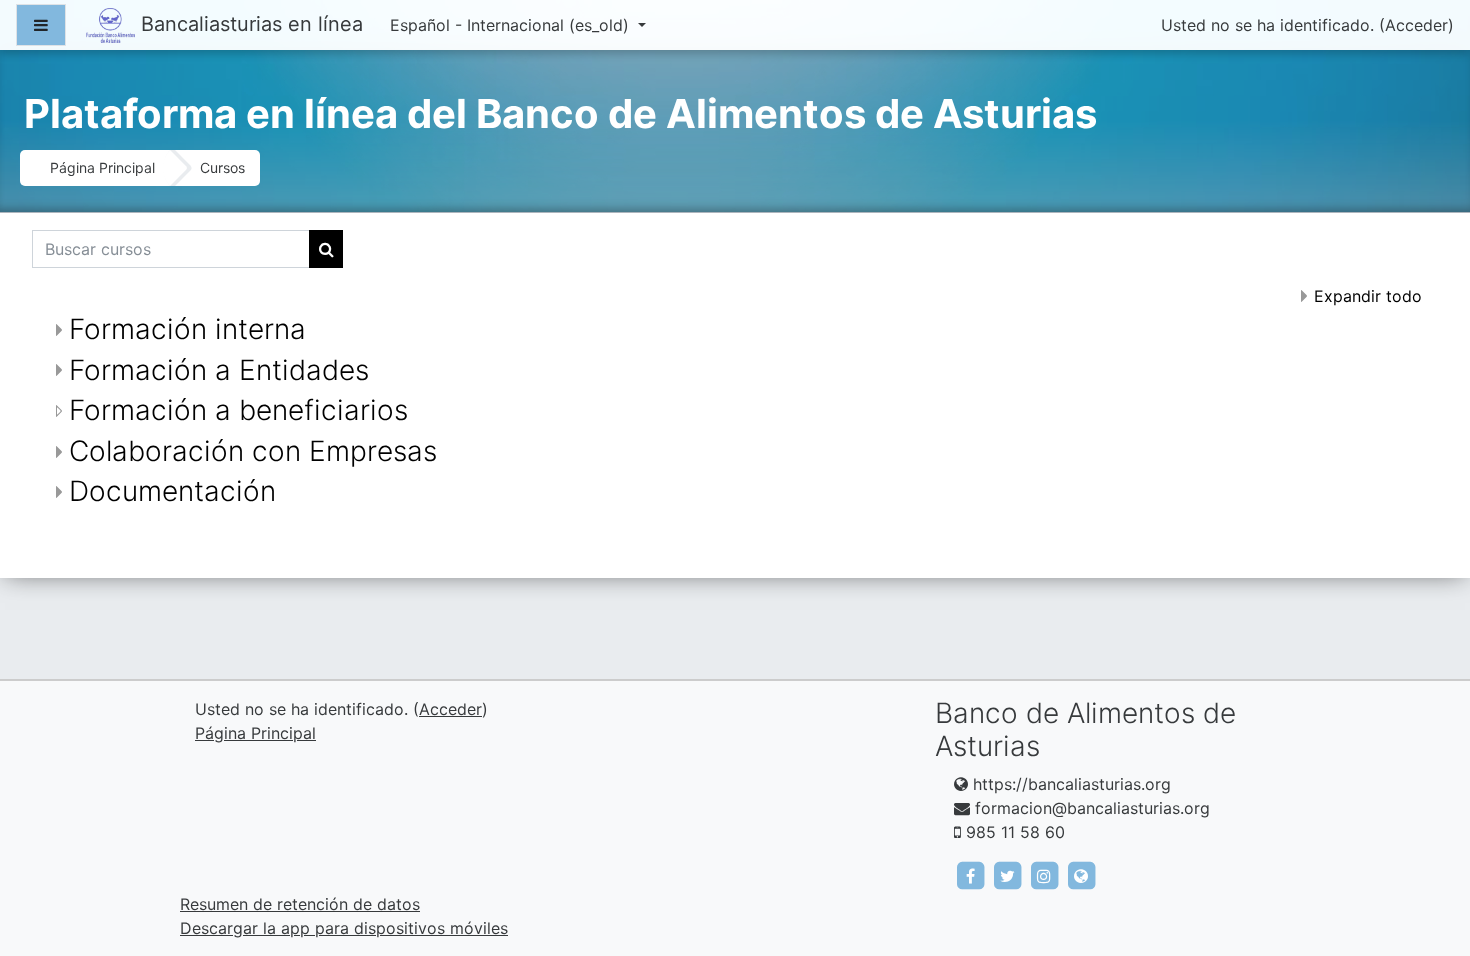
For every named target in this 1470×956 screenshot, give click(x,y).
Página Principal (102, 167)
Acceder (1416, 25)
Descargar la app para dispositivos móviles (344, 928)
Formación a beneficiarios (238, 410)
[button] (1424, 857)
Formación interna (187, 329)
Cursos (222, 167)
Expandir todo (1368, 296)
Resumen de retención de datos (300, 904)
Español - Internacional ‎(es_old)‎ (512, 25)
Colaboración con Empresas (253, 451)
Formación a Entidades (219, 370)
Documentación (172, 491)
